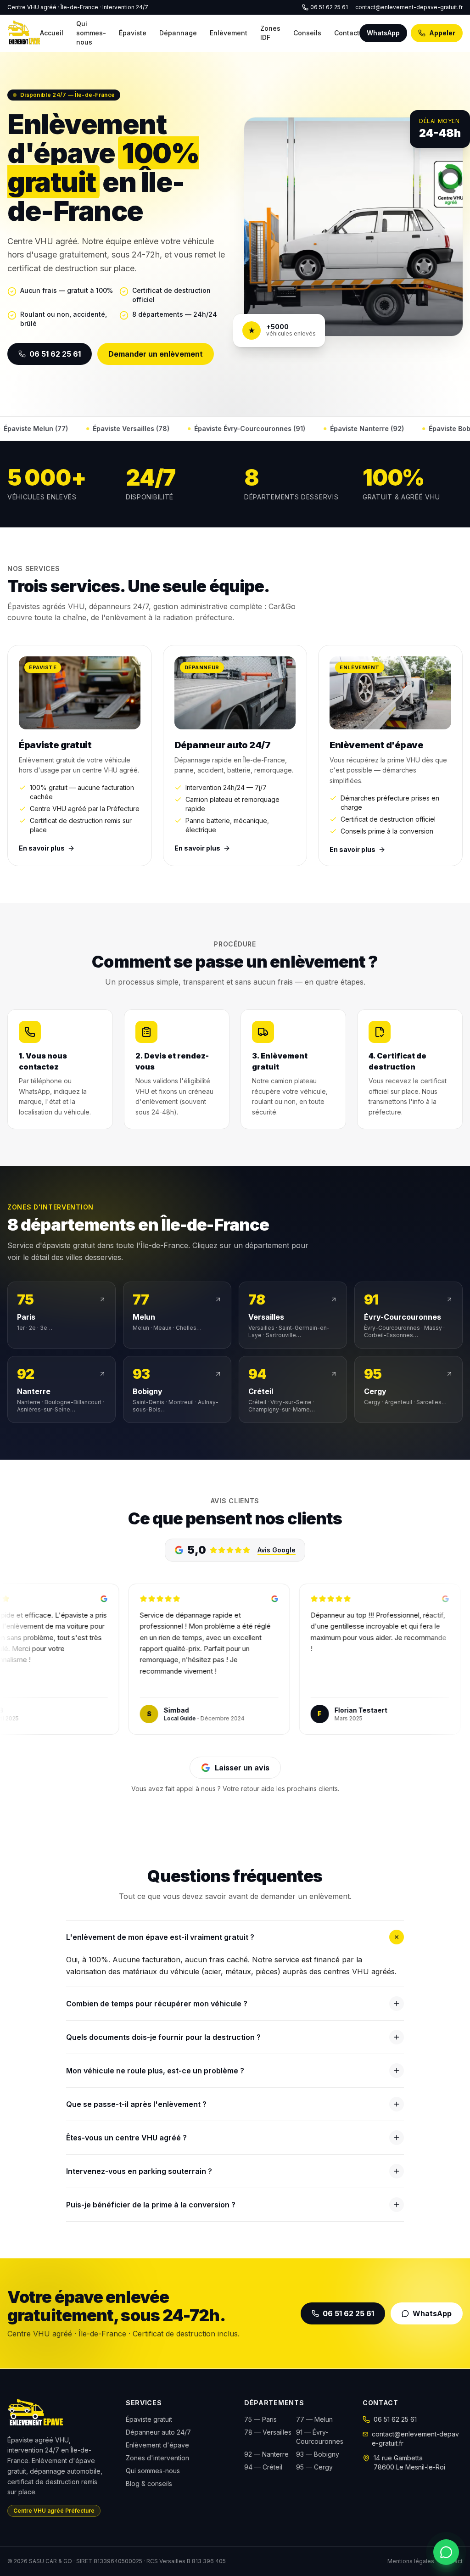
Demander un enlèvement (156, 354)
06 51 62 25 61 (329, 7)
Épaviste (133, 33)
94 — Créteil (263, 2467)
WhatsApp (383, 33)
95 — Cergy (314, 2467)
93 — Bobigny (318, 2454)
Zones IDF (270, 33)
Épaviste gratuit (149, 2419)
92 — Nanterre (266, 2454)
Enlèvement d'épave (157, 2445)
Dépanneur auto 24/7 (158, 2432)
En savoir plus (42, 848)
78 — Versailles (268, 2432)
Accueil (52, 33)
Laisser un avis (242, 1768)
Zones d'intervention (157, 2458)
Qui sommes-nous (91, 33)
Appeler (442, 33)
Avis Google (277, 1550)
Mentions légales (411, 2561)
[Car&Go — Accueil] (24, 33)
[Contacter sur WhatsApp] (446, 2552)
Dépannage (178, 33)
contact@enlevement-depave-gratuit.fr (409, 7)
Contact (347, 33)
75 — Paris (260, 2419)
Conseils (307, 33)
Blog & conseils (149, 2484)
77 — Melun (314, 2419)
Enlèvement (229, 33)
